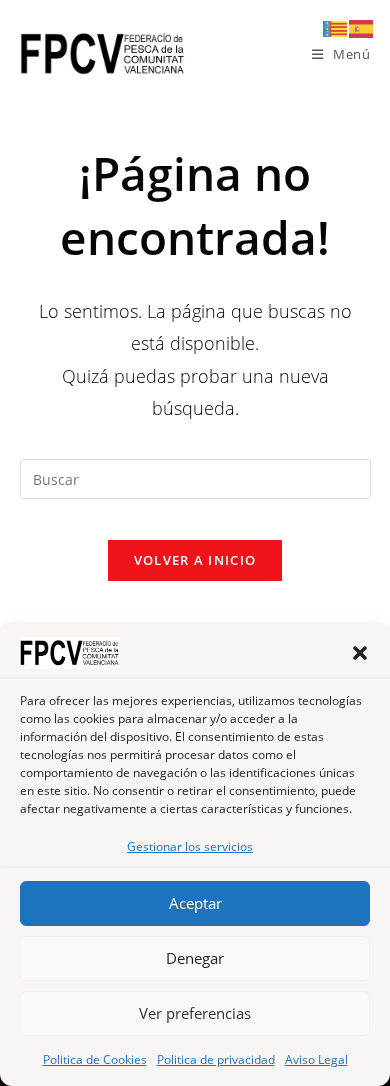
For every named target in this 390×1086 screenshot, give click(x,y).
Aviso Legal (316, 1059)
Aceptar (195, 903)
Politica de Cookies (95, 1059)
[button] (360, 653)
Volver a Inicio (195, 560)
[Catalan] (336, 27)
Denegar (195, 958)
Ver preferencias (195, 1013)
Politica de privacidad (216, 1059)
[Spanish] (362, 27)
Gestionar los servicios (190, 846)
